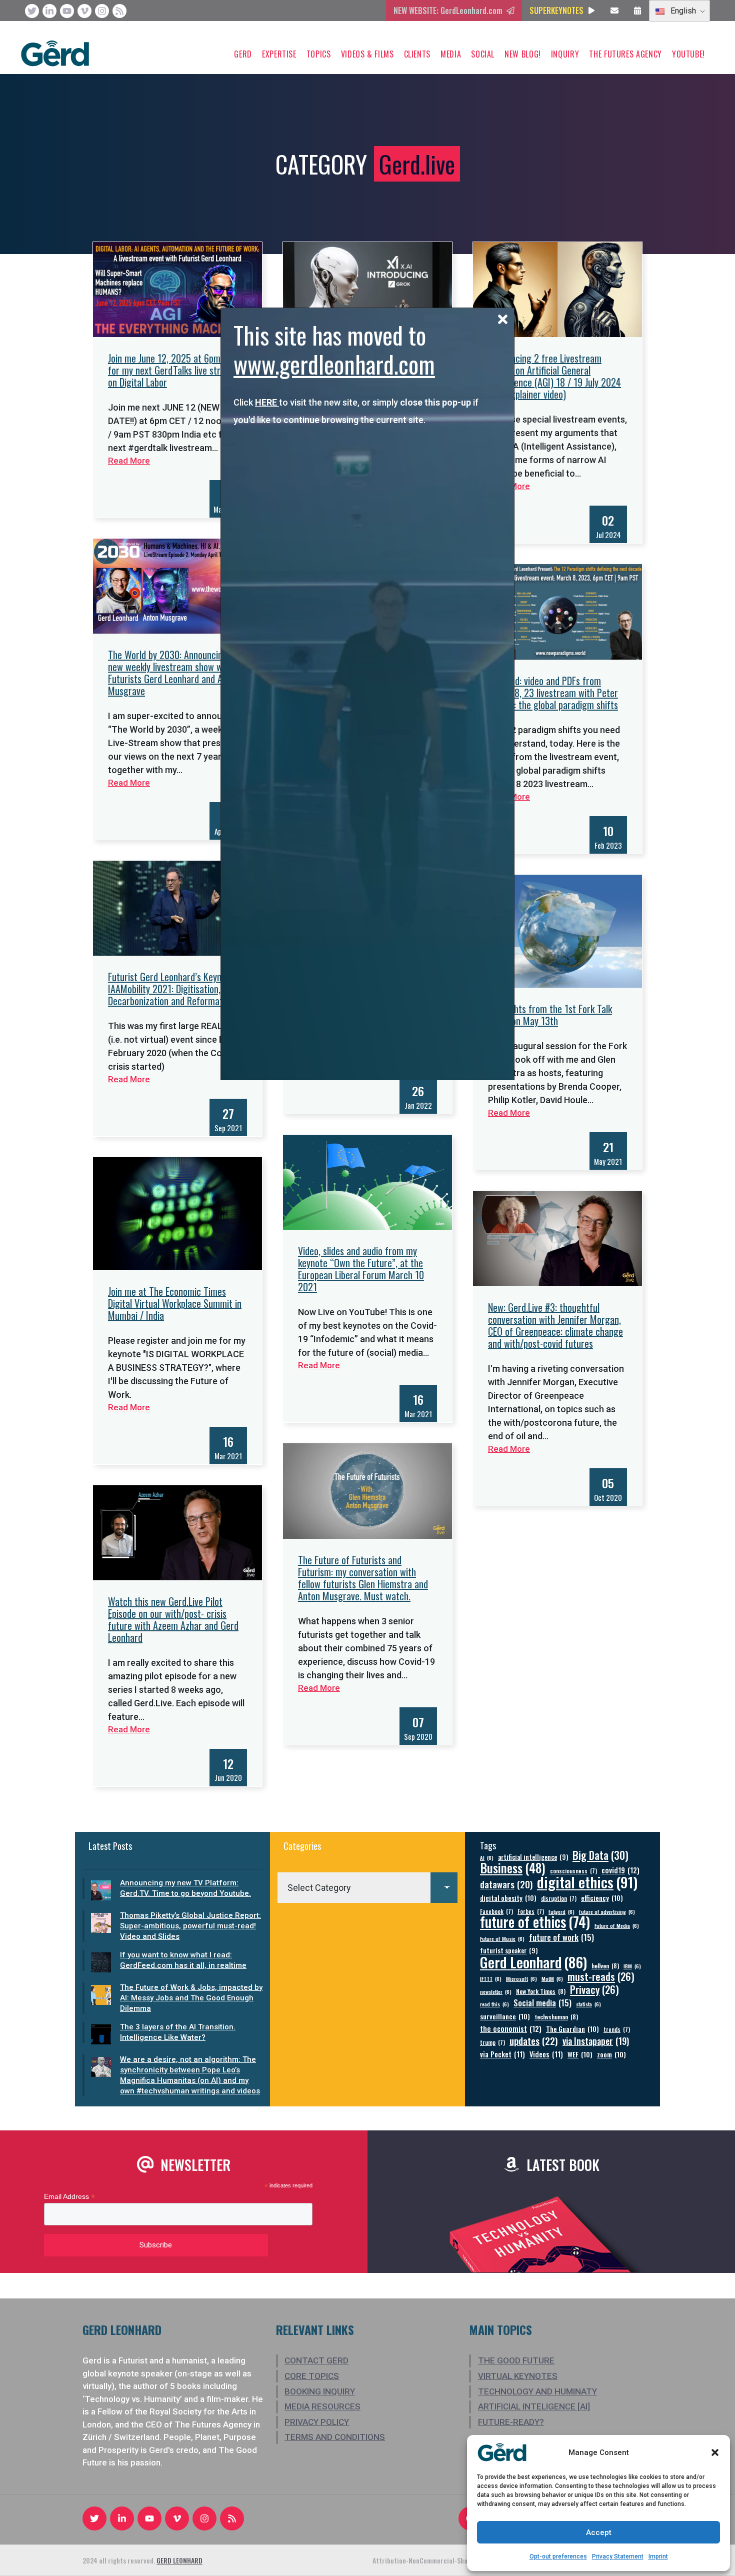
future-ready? (511, 2422)
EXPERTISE (279, 54)
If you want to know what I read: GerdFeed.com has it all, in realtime (183, 1960)
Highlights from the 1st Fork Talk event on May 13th (550, 1015)
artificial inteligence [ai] (534, 2406)
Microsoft (521, 1978)
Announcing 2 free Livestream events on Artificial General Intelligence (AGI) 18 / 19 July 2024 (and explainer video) (554, 376)
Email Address (69, 2197)
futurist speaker (509, 1951)
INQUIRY (565, 54)
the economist (511, 2029)
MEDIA (451, 54)
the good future (516, 2360)
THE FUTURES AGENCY (625, 54)
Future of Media (617, 1925)
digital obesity (508, 1898)
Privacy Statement (618, 2556)
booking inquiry (320, 2391)
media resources (322, 2406)
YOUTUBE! (688, 54)
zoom (611, 2054)
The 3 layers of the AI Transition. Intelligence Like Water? (178, 2032)
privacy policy (317, 2422)
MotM (552, 1978)
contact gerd (316, 2360)
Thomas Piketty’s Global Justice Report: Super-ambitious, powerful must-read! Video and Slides (190, 1926)
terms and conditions (335, 2437)
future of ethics (535, 1922)
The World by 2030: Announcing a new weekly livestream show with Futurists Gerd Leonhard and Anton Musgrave (174, 673)
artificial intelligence (533, 1857)
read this (494, 2004)
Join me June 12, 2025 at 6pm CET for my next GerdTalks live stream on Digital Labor (172, 370)
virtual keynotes (518, 2376)
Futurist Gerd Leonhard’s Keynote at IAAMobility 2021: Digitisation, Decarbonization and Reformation (176, 989)
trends (617, 2029)
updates (534, 2041)
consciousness (573, 1871)
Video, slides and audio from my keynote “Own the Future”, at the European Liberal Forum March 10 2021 (361, 1269)
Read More (129, 461)
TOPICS (319, 54)
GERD (243, 54)
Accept (599, 2532)
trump (492, 2042)
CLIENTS (417, 54)
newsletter (496, 1991)
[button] (715, 2452)
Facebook (496, 1911)
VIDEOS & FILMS (367, 54)
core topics (312, 2376)
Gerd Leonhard (533, 1962)
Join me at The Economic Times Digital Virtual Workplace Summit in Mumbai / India (175, 1303)
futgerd (561, 1911)
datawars (506, 1884)
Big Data (600, 1855)
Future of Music (502, 1938)
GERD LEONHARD (179, 2560)
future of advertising (607, 1911)
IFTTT (491, 1978)
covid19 (620, 1870)
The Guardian (572, 2029)
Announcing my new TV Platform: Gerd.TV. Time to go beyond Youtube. (185, 1888)
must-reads (601, 1977)
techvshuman (556, 2017)
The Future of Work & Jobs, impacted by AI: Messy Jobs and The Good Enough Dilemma (191, 1998)
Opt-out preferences (558, 2556)
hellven (605, 1966)
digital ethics (587, 1882)
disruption (559, 1898)
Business (513, 1868)
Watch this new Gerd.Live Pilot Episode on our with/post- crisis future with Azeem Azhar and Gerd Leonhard (173, 1619)
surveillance (505, 2016)
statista (588, 2004)
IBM (632, 1966)
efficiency (602, 1898)
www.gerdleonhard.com (334, 364)
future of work (561, 1937)
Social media (542, 2003)
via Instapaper (596, 2041)
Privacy (594, 1990)
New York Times (541, 1991)
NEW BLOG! (523, 54)
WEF (580, 2054)
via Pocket (502, 2054)
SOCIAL (483, 54)
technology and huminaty (537, 2391)
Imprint (658, 2556)
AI (487, 1857)
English (682, 11)
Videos (546, 2054)
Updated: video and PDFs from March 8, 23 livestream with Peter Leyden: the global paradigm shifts (553, 693)
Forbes (531, 1911)
